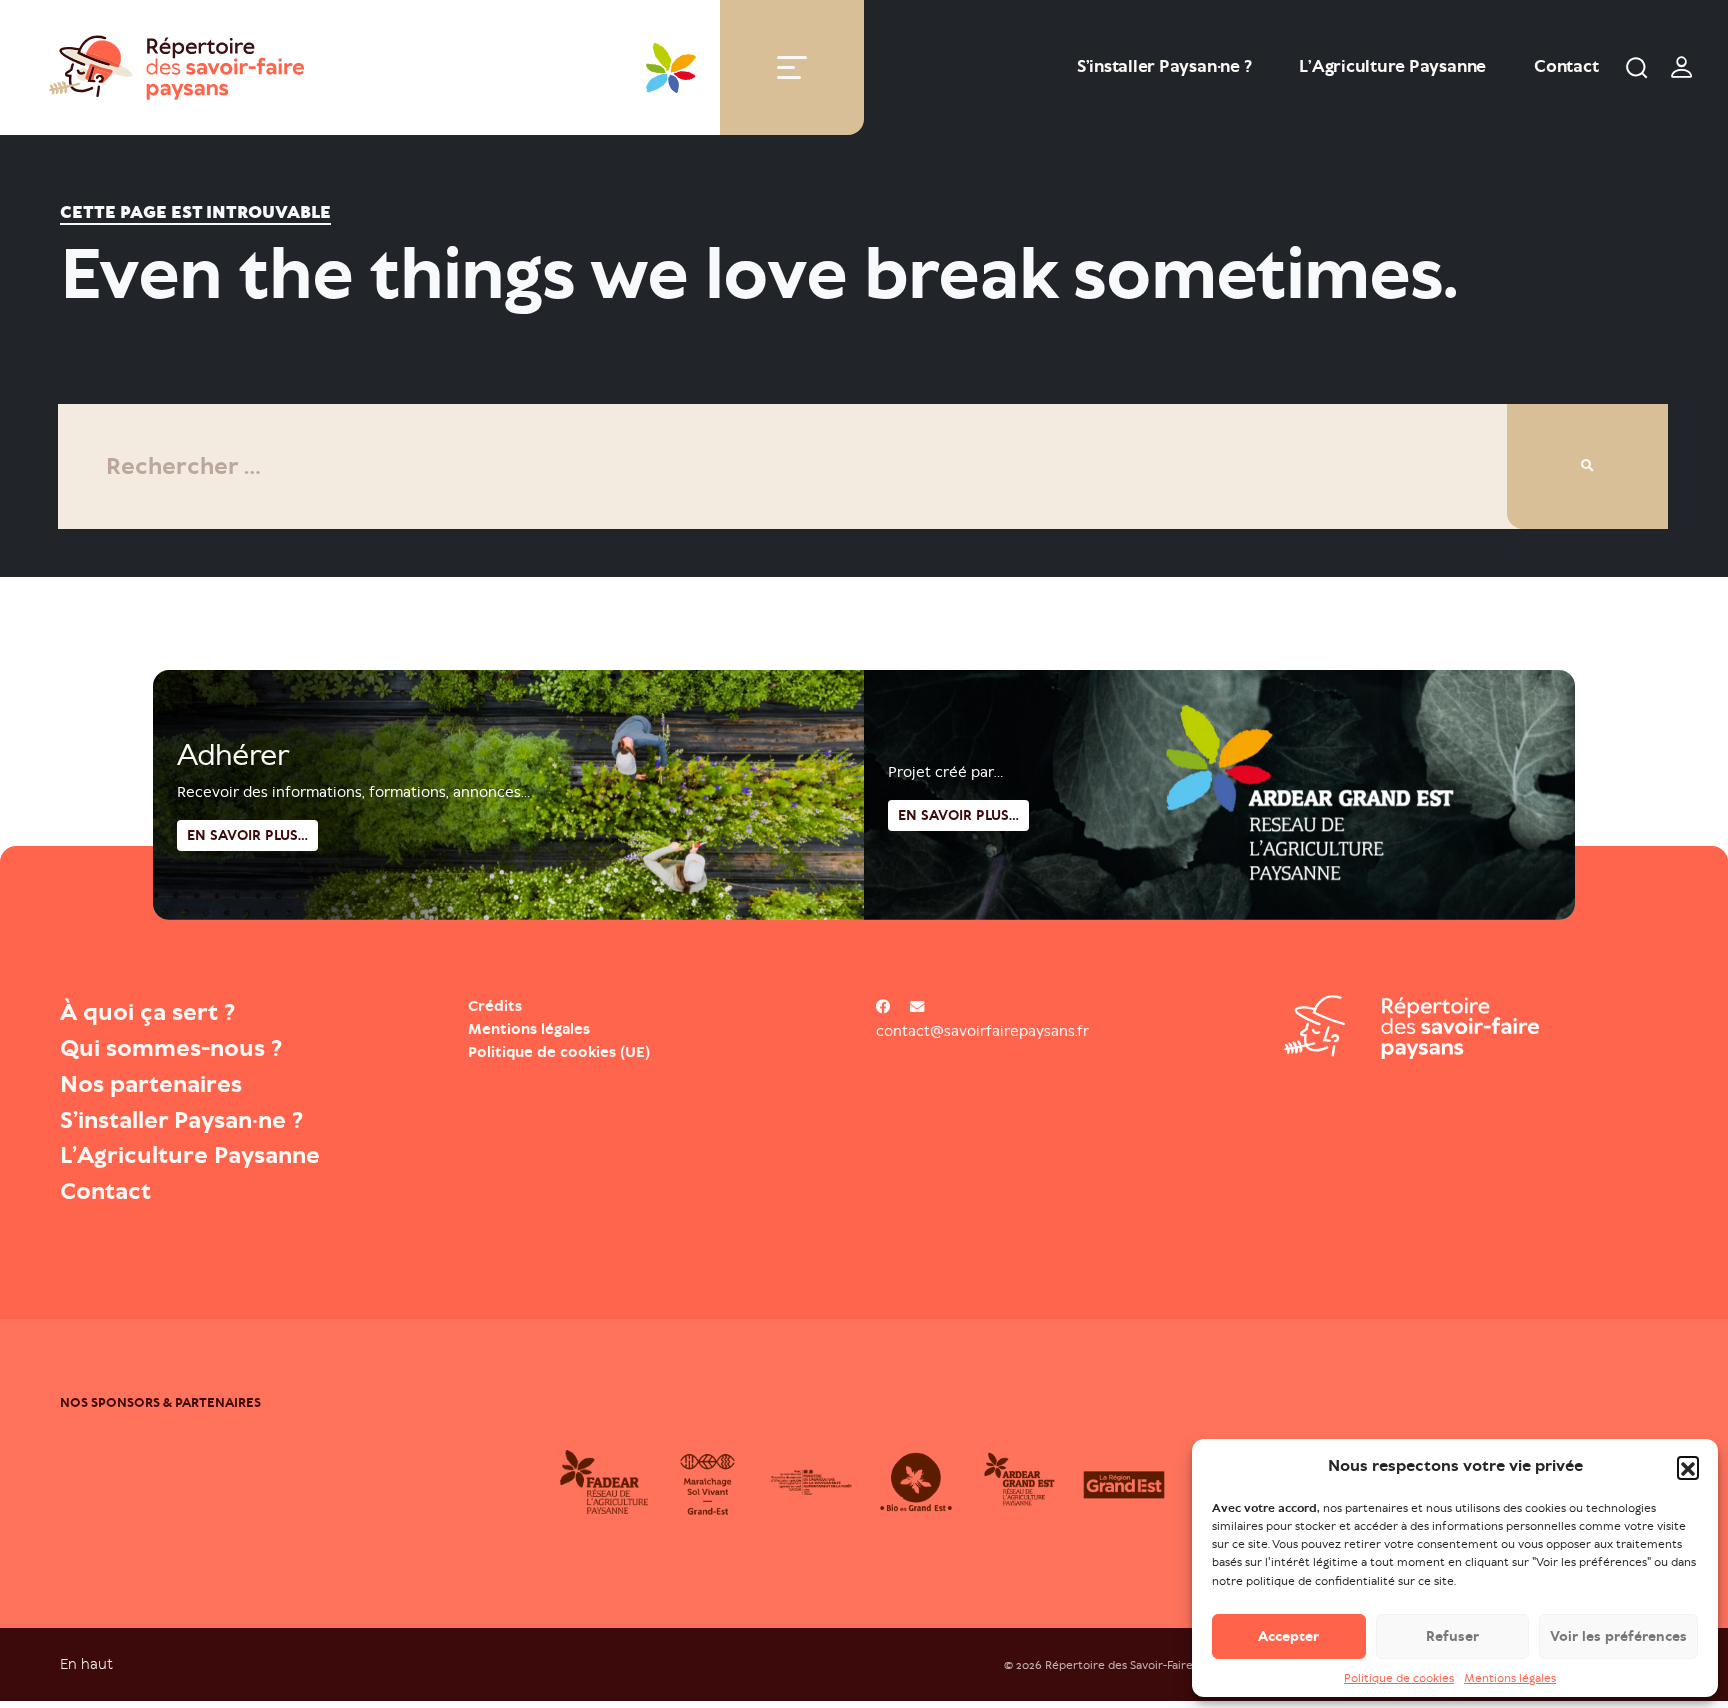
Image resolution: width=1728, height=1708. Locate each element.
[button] (1688, 1467)
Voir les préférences (1618, 1636)
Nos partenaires (151, 1084)
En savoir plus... (958, 815)
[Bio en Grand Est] (916, 1482)
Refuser (1452, 1636)
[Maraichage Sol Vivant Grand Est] (708, 1482)
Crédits (495, 1006)
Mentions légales (1510, 1679)
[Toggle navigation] (792, 67)
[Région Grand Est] (1124, 1482)
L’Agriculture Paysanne (1392, 66)
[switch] (1682, 67)
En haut (86, 1663)
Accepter (1288, 1636)
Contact (1566, 66)
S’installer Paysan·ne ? (1164, 66)
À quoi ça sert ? (147, 1012)
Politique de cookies (1399, 1679)
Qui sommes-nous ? (171, 1048)
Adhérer (233, 755)
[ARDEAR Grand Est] (1020, 1482)
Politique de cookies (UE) (559, 1052)
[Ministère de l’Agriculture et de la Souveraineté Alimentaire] (812, 1482)
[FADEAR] (604, 1482)
